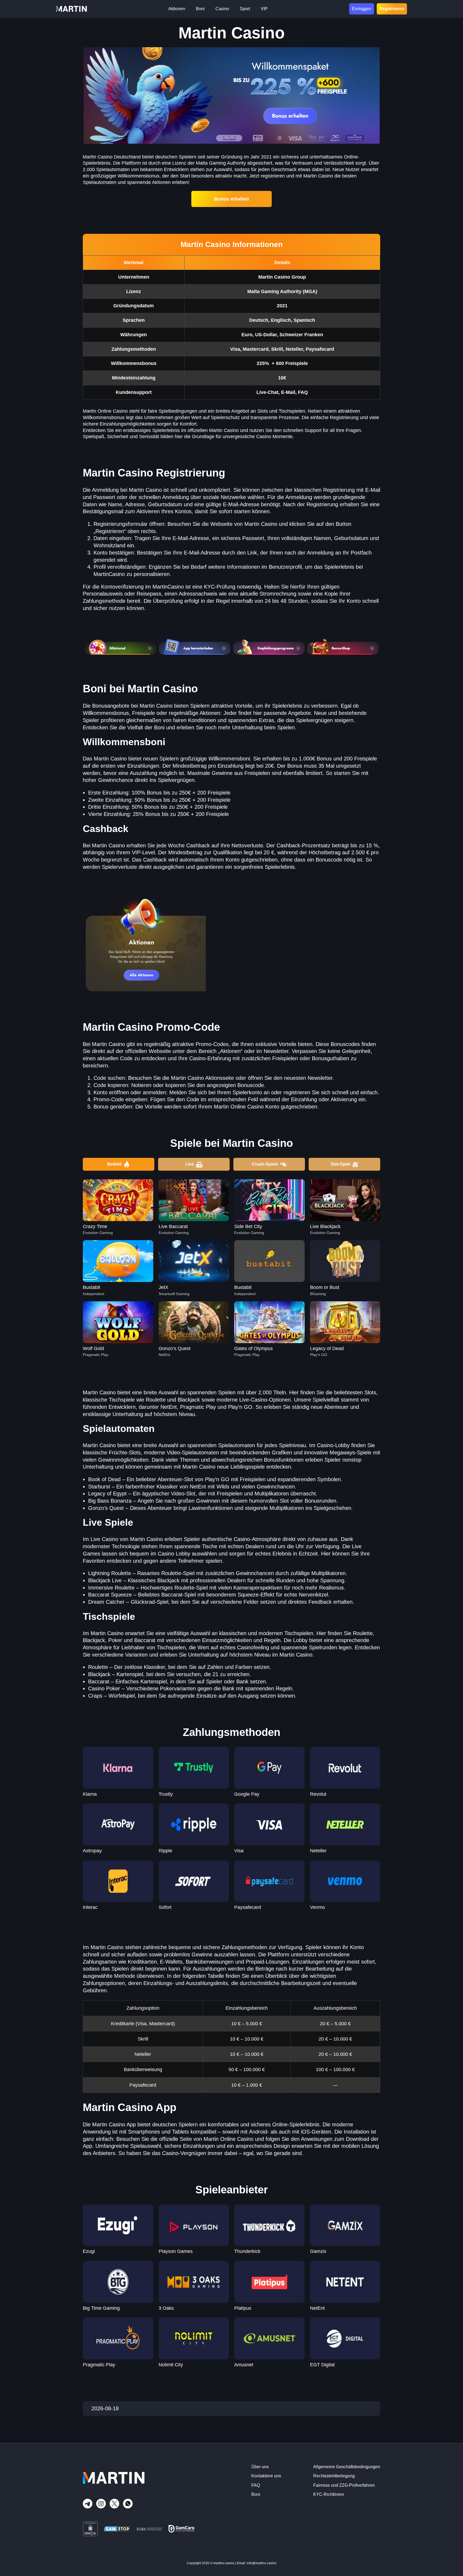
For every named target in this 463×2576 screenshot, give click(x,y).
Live (190, 1164)
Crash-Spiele (265, 1164)
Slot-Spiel (340, 1164)
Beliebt (114, 1164)
